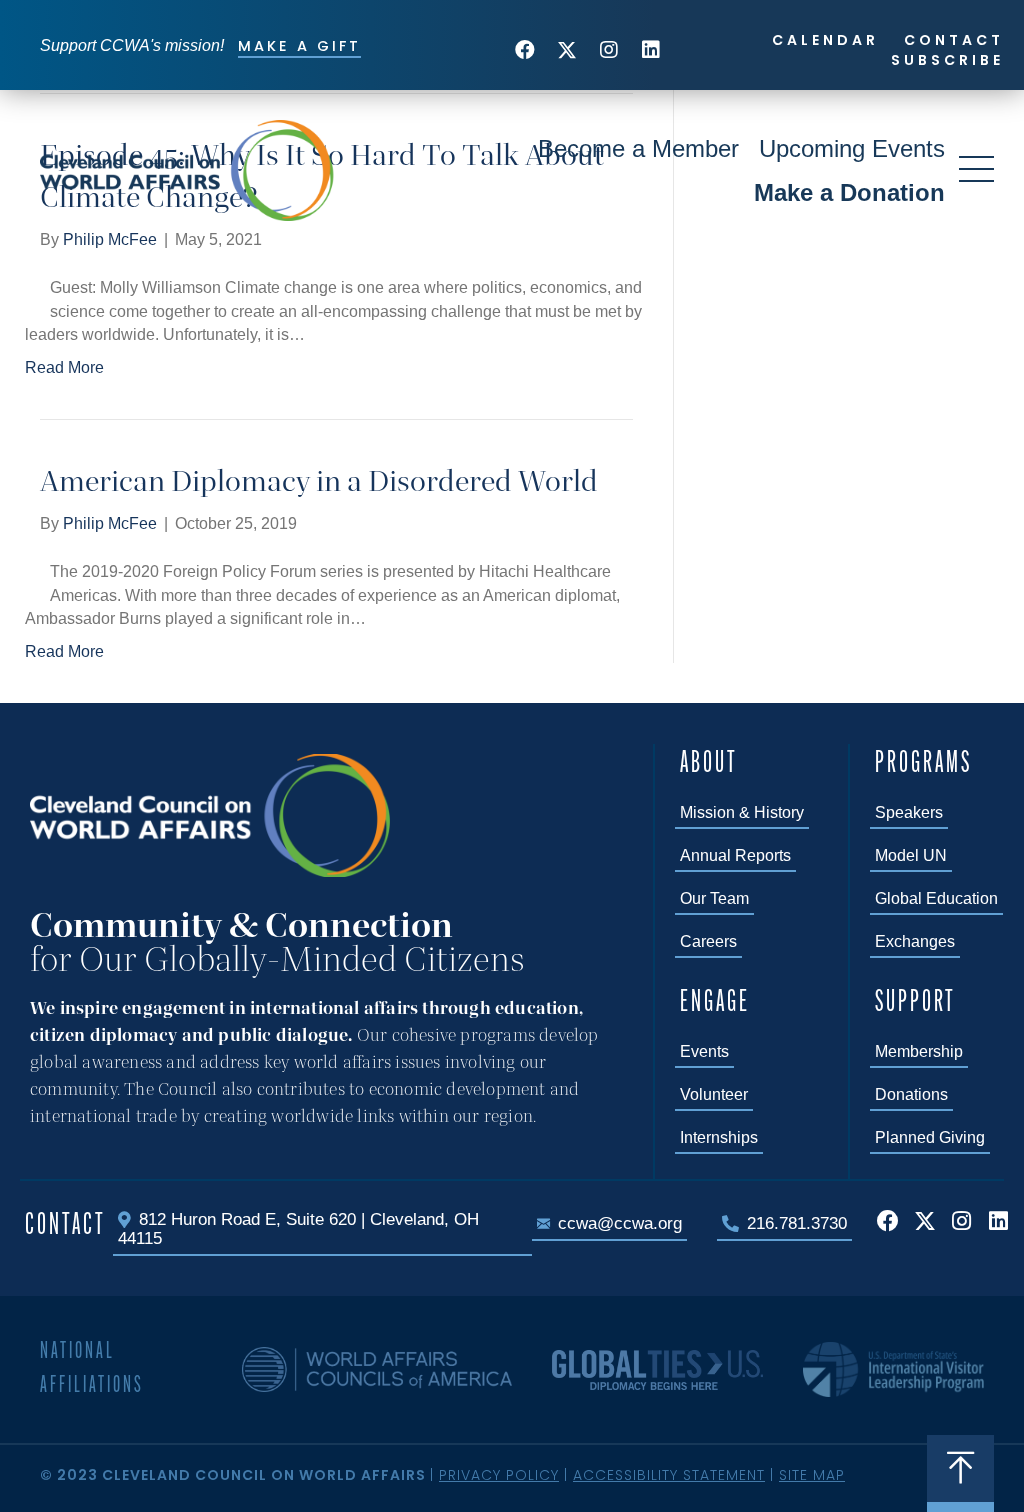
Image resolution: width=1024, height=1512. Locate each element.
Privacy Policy (499, 1475)
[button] (525, 50)
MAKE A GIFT (299, 46)
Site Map (812, 1475)
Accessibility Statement (669, 1475)
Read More (64, 367)
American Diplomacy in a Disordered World (319, 480)
